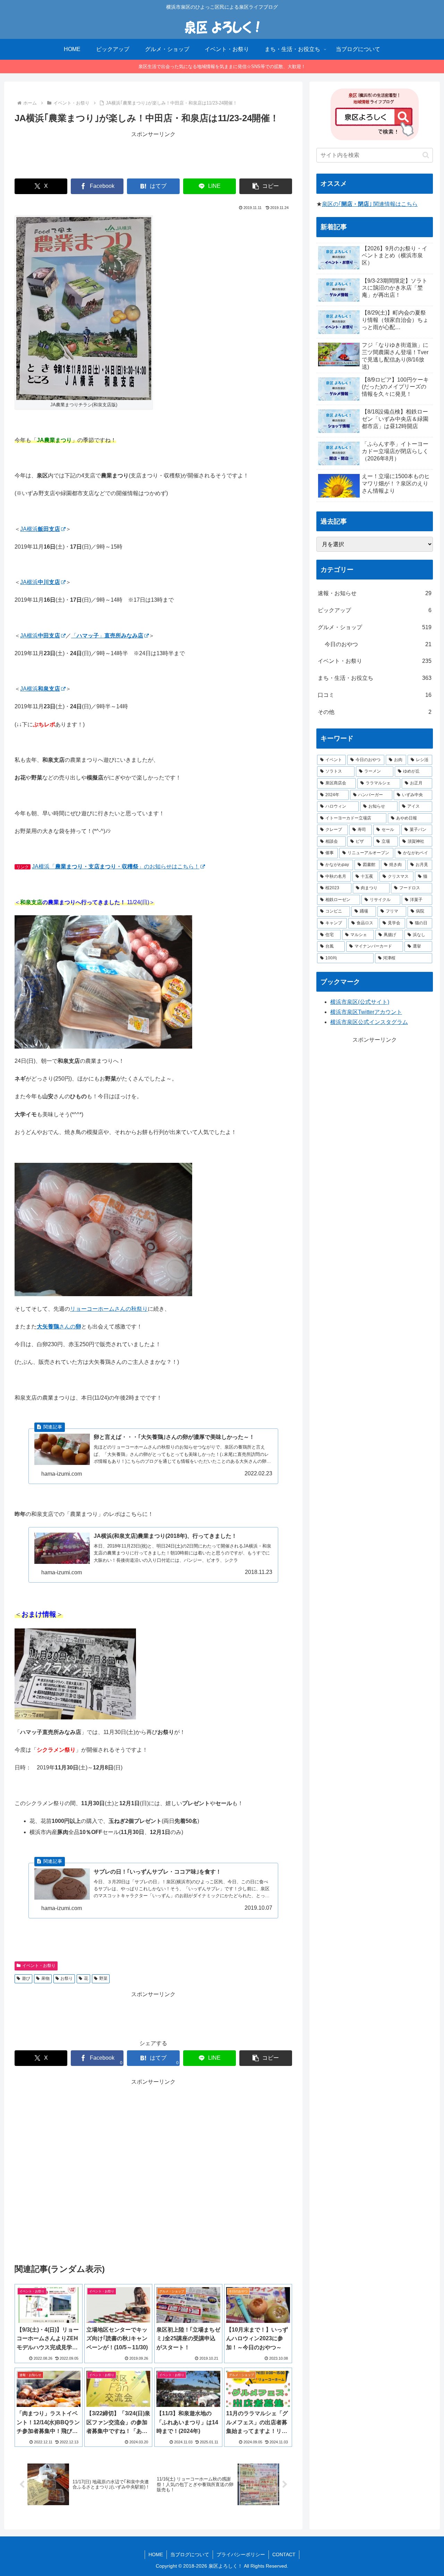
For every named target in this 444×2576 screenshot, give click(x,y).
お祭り (67, 1978)
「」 (107, 636)
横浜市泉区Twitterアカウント (366, 1012)
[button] (266, 186)
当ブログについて (190, 2554)
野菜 (103, 1978)
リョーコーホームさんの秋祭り (109, 1309)
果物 (45, 1978)
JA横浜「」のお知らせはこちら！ (116, 866)
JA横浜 (40, 529)
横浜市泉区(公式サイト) (360, 1002)
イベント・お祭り (39, 1966)
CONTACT (284, 2554)
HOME (156, 2554)
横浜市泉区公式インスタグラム (369, 1022)
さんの (59, 1327)
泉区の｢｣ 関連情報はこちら (370, 204)
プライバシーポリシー (241, 2554)
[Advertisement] (153, 155)
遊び (26, 1978)
